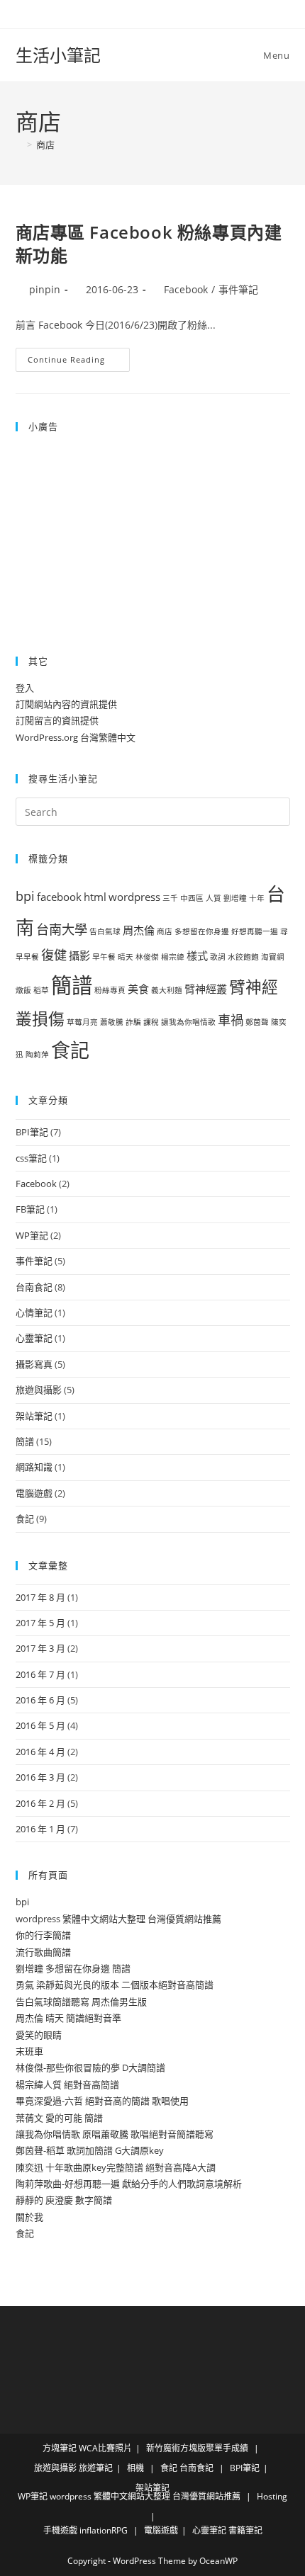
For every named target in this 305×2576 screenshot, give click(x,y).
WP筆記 (32, 1235)
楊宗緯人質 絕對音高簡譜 (67, 2084)
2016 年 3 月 (40, 1777)
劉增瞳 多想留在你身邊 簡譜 (73, 1968)
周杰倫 (139, 930)
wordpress (134, 897)
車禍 (231, 1020)
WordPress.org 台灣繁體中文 (76, 737)
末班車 (29, 2051)
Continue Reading (79, 362)
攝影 (79, 955)
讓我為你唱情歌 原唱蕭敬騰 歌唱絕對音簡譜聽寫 (115, 2134)
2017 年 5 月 (40, 1623)
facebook (59, 897)
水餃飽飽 (243, 957)
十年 (257, 898)
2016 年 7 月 (40, 1674)
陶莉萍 (37, 1055)
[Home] (19, 144)
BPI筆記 (32, 1132)
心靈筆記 (34, 1338)
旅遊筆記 (96, 2468)
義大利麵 (167, 990)
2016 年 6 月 (40, 1700)
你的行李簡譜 (43, 1935)
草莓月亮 (82, 1022)
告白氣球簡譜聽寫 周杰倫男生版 (81, 2002)
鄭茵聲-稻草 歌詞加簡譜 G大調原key (90, 2150)
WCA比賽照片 (105, 2448)
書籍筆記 (245, 2530)
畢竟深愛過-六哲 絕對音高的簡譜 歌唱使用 (102, 2101)
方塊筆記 (60, 2448)
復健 (54, 955)
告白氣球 (105, 931)
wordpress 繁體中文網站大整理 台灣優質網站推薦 (118, 1919)
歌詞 (218, 957)
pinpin (45, 289)
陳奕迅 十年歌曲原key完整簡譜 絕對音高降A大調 (116, 2167)
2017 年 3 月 (40, 1648)
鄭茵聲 (257, 1022)
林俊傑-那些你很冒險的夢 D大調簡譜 (90, 2067)
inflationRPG (104, 2530)
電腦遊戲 (34, 1493)
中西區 (192, 898)
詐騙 (133, 1022)
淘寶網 (273, 957)
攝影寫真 (34, 1364)
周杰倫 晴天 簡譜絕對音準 (68, 2018)
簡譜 (72, 985)
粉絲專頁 (110, 990)
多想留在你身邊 (202, 931)
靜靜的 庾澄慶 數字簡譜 (64, 2200)
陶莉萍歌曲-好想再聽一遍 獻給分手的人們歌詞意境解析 (129, 2184)
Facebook (186, 289)
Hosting (272, 2496)
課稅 (151, 1022)
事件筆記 (238, 289)
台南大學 (62, 929)
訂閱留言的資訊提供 (57, 720)
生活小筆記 (58, 55)
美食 (138, 989)
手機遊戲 (60, 2530)
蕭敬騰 (112, 1022)
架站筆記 (34, 1416)
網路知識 (34, 1467)
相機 (135, 2468)
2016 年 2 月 (40, 1803)
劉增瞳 (235, 898)
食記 (70, 1050)
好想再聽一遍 (255, 931)
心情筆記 (34, 1312)
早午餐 (104, 957)
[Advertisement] (104, 534)
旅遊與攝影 (39, 1390)
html (95, 897)
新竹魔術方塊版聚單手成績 (197, 2448)
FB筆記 (30, 1209)
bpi (25, 896)
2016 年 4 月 (40, 1752)
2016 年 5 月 (40, 1725)
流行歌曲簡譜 (43, 1952)
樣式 (197, 955)
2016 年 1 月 (40, 1829)
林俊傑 (147, 957)
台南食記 (34, 1287)
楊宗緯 (173, 957)
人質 (213, 898)
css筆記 (31, 1158)
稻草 (41, 990)
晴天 (126, 957)
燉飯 (23, 990)
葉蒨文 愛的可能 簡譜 (59, 2118)
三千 (170, 898)
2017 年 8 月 (40, 1597)
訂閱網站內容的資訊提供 (66, 704)
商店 (45, 144)
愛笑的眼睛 (39, 2035)
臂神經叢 (206, 989)
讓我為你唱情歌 (188, 1022)
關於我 (29, 2217)
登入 (25, 688)
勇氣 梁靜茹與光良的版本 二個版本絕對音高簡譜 (115, 1985)
